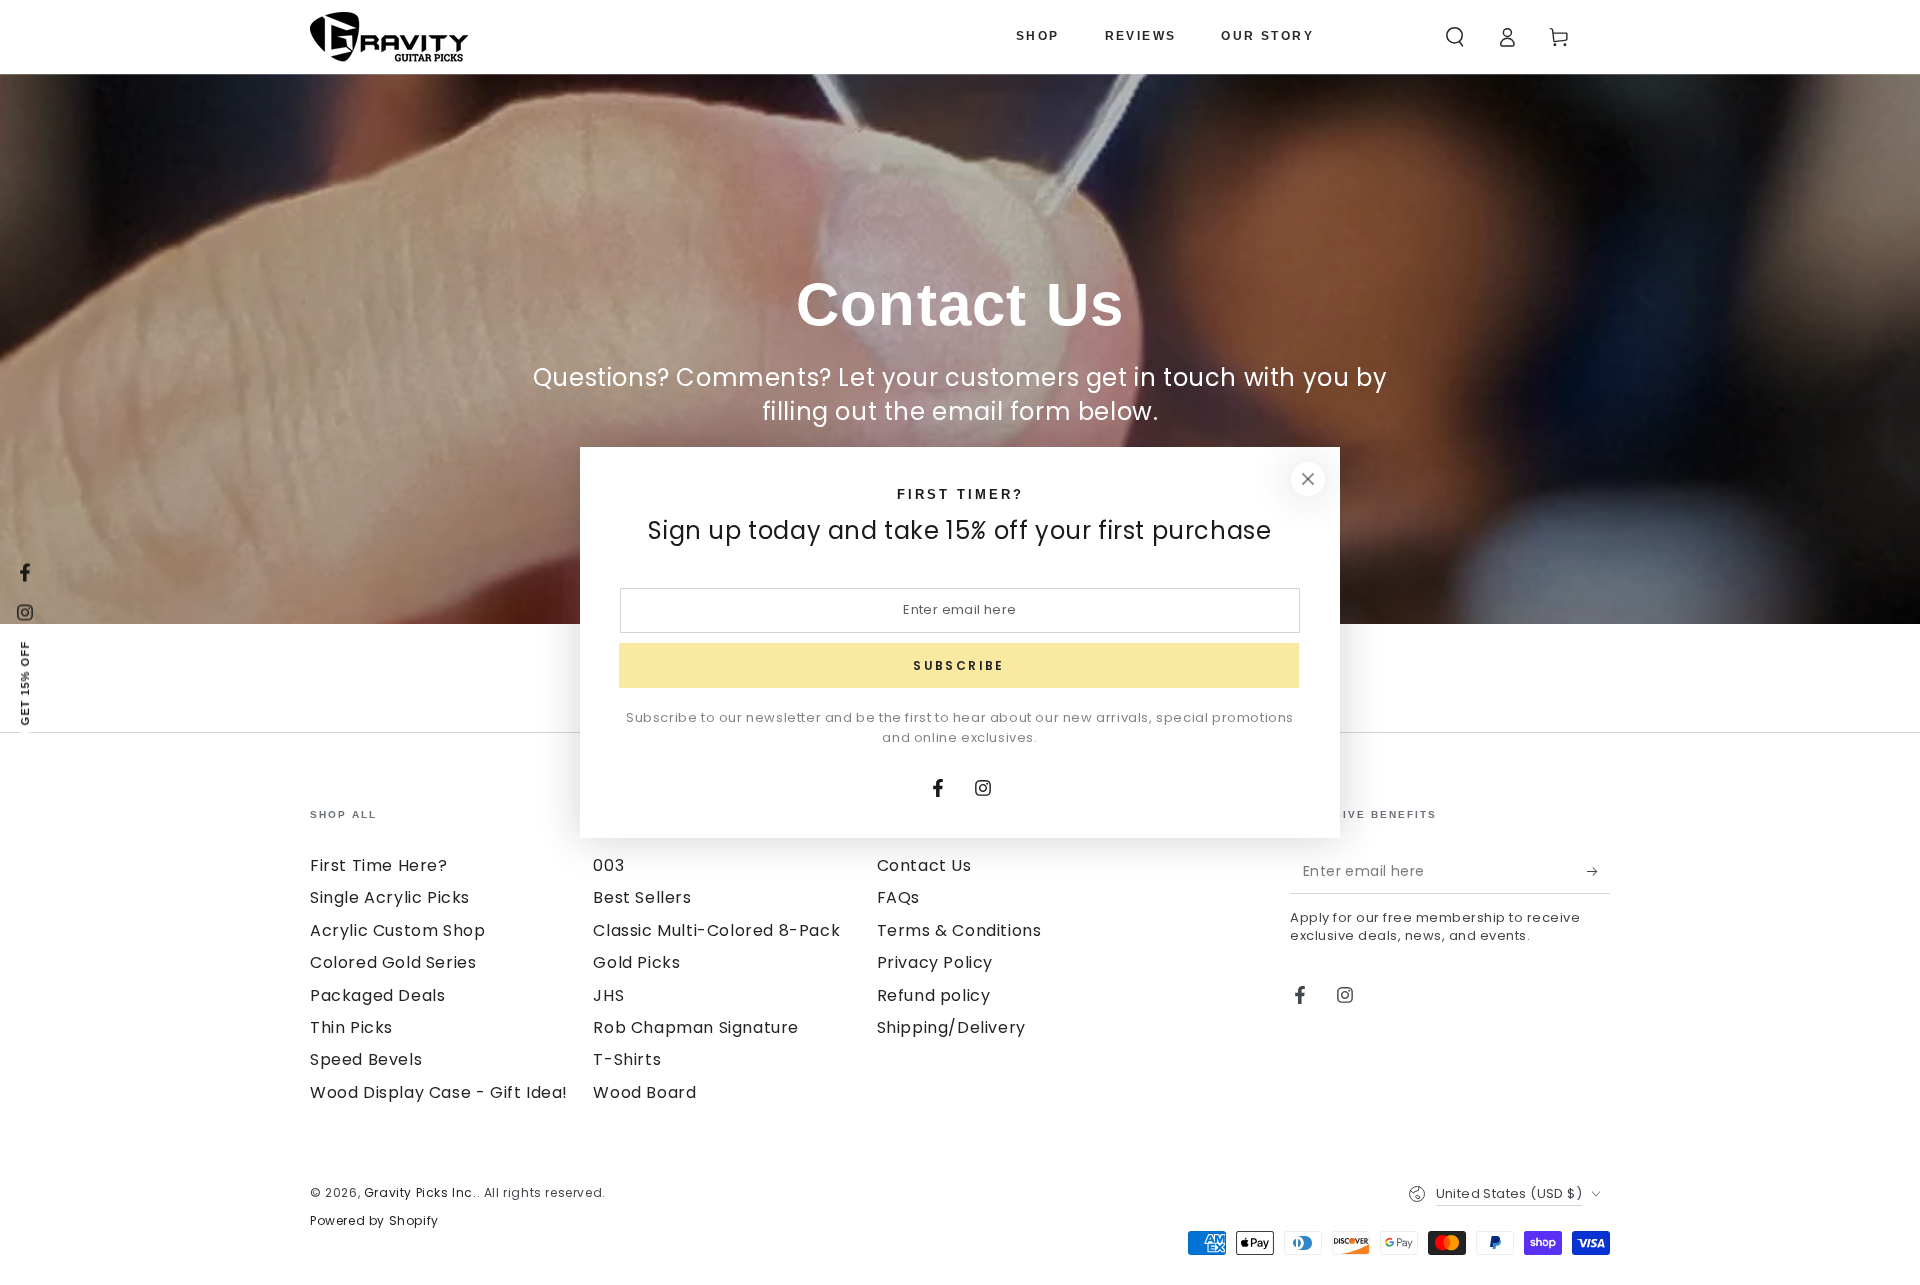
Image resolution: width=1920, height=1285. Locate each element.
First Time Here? (379, 865)
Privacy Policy (935, 962)
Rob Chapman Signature (696, 1027)
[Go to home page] (389, 37)
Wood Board (644, 1092)
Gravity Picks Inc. (420, 1192)
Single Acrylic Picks (390, 897)
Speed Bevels (366, 1059)
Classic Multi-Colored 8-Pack (716, 930)
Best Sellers (642, 897)
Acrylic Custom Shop (397, 930)
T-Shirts (627, 1059)
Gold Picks (636, 962)
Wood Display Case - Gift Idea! (439, 1092)
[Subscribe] (1598, 871)
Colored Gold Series (393, 962)
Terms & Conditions (959, 930)
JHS (608, 995)
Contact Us (924, 865)
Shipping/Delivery (951, 1027)
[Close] (1308, 479)
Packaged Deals (377, 995)
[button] (1455, 37)
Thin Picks (351, 1027)
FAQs (898, 897)
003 (608, 865)
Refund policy (934, 995)
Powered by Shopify (374, 1221)
